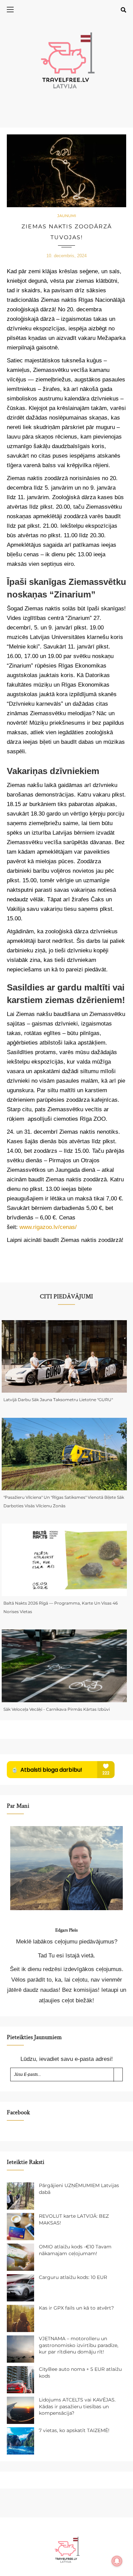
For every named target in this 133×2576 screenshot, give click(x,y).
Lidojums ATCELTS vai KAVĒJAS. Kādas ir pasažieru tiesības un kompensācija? (77, 2406)
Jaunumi (67, 216)
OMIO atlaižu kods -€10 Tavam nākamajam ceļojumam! (75, 2250)
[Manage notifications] (117, 2561)
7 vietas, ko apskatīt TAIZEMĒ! (74, 2430)
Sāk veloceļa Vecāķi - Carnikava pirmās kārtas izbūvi (57, 1709)
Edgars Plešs (66, 1930)
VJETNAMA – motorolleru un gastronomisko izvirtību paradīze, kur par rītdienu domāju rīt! (79, 2345)
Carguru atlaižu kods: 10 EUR (73, 2277)
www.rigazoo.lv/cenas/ (48, 1227)
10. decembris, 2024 (66, 256)
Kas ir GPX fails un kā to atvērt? (76, 2308)
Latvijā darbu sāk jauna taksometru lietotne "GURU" (58, 1400)
